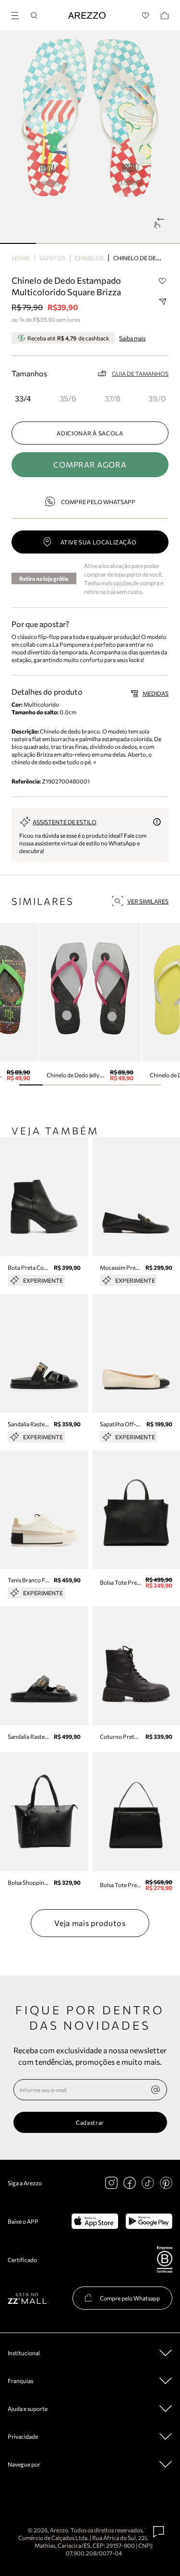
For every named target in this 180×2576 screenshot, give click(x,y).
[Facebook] (130, 2183)
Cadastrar (90, 2122)
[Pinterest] (166, 2183)
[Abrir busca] (34, 16)
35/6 (68, 398)
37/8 (113, 398)
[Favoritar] (162, 281)
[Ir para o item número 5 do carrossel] (149, 1085)
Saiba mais (132, 338)
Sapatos (52, 258)
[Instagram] (111, 2183)
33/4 (23, 398)
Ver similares (148, 901)
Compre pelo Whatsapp (98, 502)
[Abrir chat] (159, 2532)
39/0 (157, 398)
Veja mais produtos (90, 1923)
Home (21, 258)
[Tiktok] (148, 2183)
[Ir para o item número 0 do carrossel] (18, 243)
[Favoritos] (146, 16)
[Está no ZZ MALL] (27, 2298)
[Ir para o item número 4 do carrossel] (162, 243)
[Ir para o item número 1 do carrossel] (54, 243)
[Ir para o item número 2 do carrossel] (90, 243)
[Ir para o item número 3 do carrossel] (126, 243)
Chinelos (89, 258)
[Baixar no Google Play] (149, 2221)
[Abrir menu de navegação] (18, 14)
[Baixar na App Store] (95, 2221)
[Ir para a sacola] (165, 16)
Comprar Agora (90, 464)
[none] (156, 2090)
